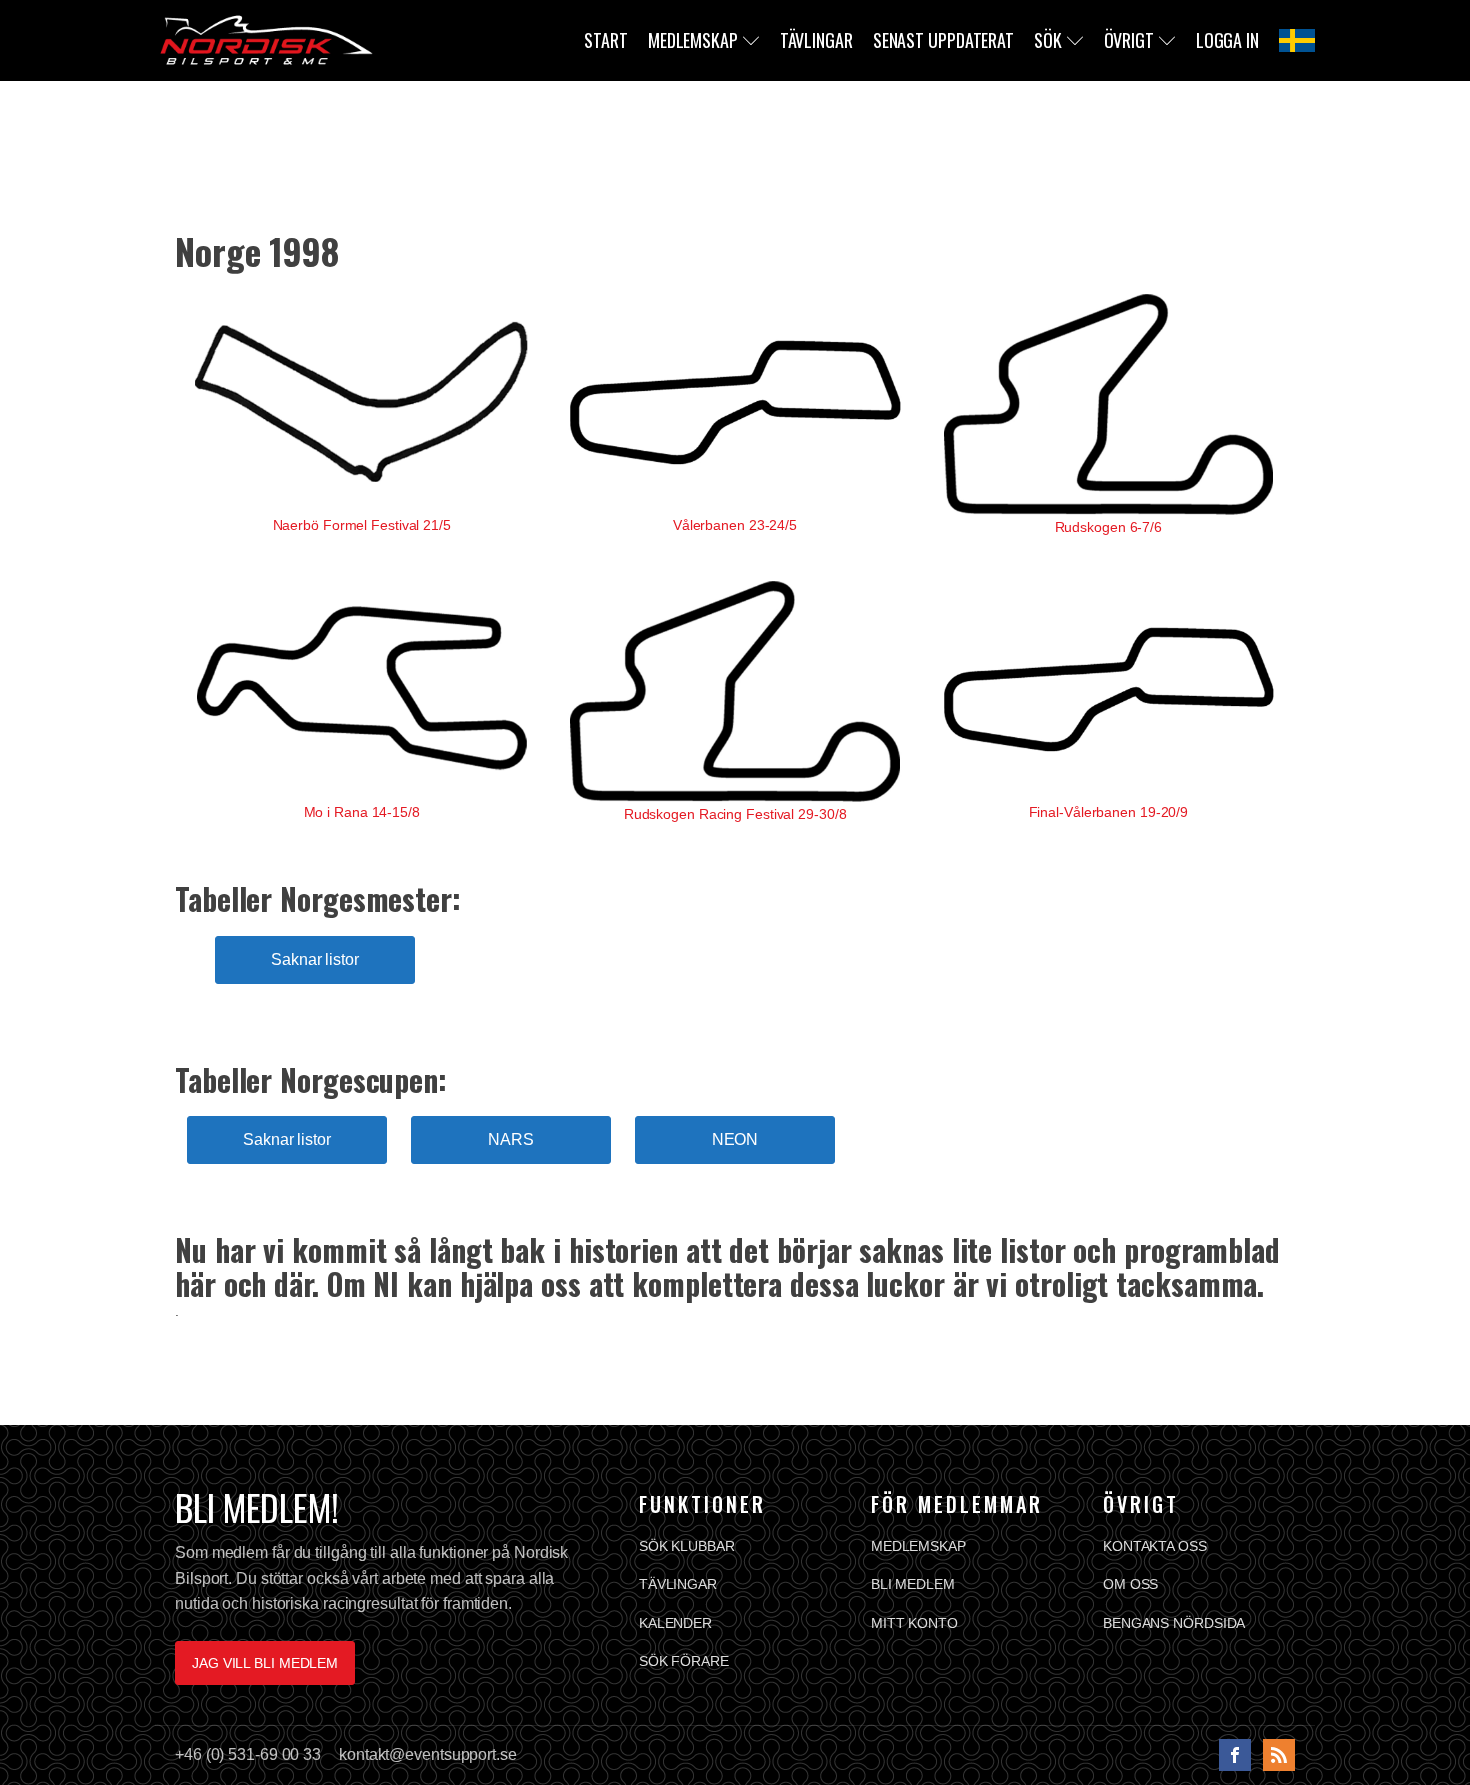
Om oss (1130, 1584)
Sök (1048, 40)
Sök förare (684, 1661)
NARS (511, 1139)
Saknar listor (315, 959)
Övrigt (1129, 40)
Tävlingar (816, 40)
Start (606, 40)
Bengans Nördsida (1174, 1623)
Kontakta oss (1155, 1546)
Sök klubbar (687, 1546)
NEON (735, 1139)
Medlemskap (693, 40)
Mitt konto (914, 1623)
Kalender (675, 1623)
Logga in (1227, 40)
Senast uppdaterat (943, 40)
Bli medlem (913, 1584)
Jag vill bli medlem (265, 1663)
